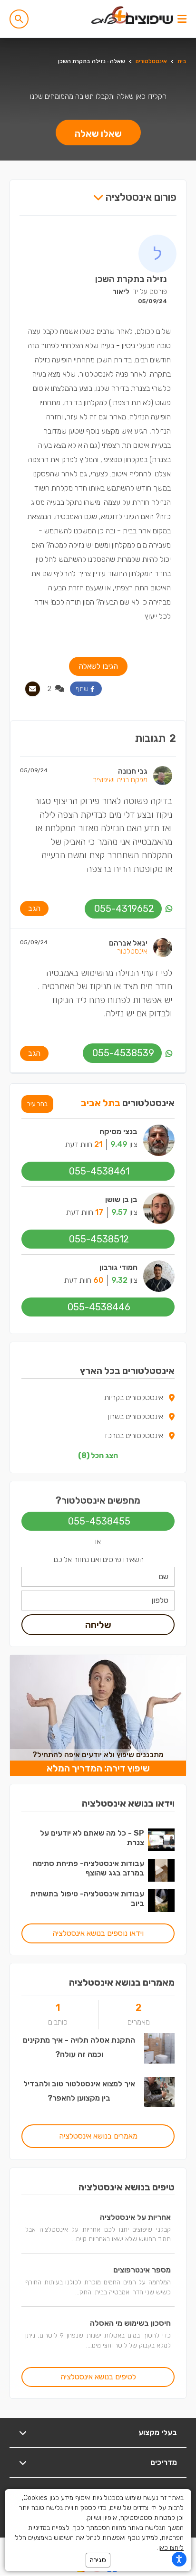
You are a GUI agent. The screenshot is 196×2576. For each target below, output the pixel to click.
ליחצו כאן (171, 2548)
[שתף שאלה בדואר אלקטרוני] (33, 689)
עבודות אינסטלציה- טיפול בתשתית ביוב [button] (87, 1899)
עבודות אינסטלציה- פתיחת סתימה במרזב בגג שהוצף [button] (88, 1868)
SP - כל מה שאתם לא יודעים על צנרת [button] (92, 1838)
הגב (34, 908)
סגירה (98, 2560)
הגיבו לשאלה (98, 666)
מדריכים (164, 2462)
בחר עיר (37, 1104)
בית (182, 61)
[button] (19, 19)
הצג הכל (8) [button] (98, 1455)
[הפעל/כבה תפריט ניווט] (182, 19)
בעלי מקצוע (158, 2432)
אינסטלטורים (151, 61)
